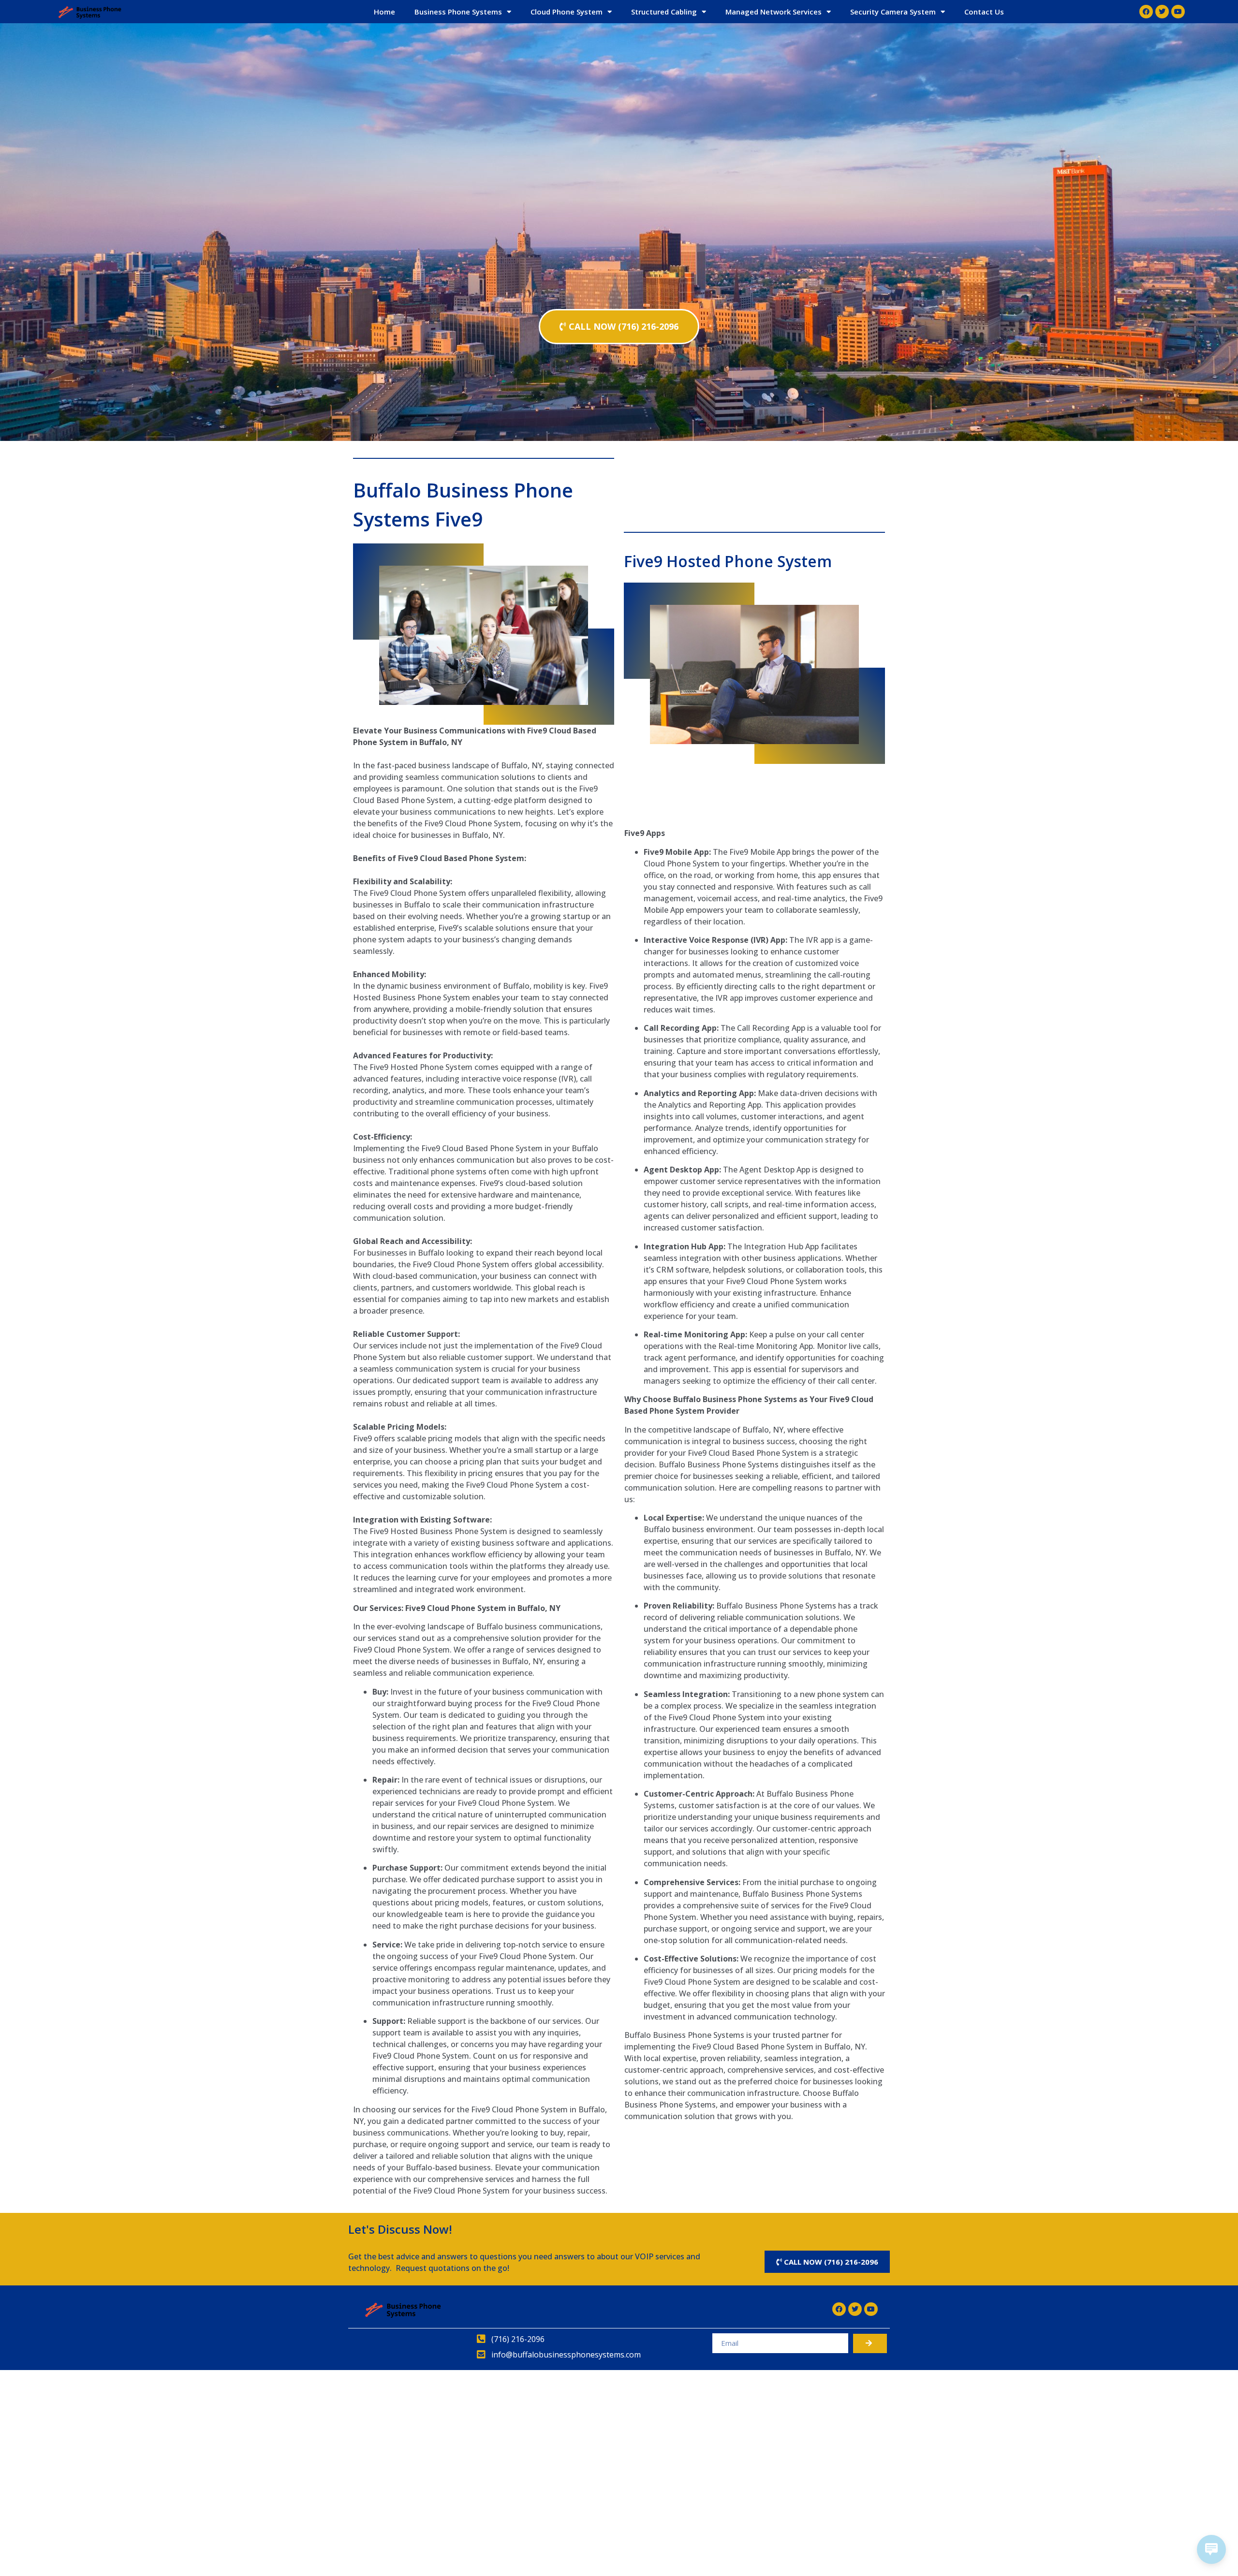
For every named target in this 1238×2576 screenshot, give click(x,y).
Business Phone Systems (458, 12)
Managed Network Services (774, 12)
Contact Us (984, 12)
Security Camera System (893, 12)
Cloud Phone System (567, 12)
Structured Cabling (664, 12)
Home (384, 12)
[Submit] (870, 2343)
